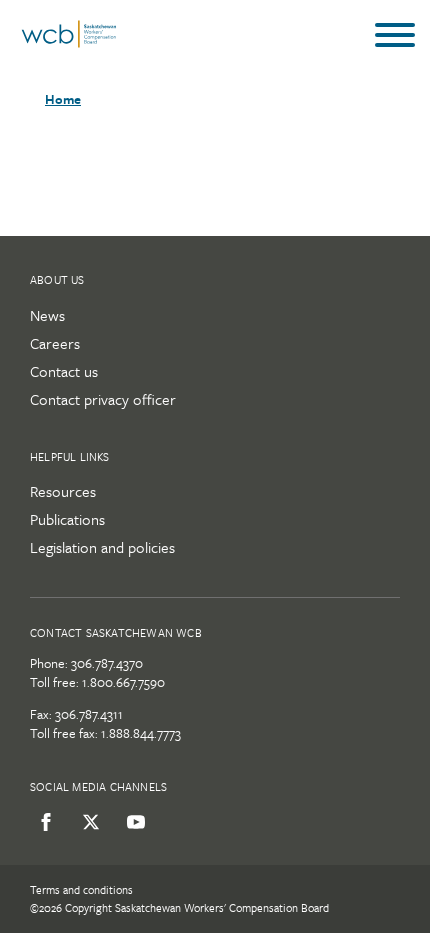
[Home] (69, 43)
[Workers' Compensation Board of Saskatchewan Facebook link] (42, 822)
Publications (67, 519)
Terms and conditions (81, 889)
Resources (63, 491)
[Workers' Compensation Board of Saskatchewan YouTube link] (132, 822)
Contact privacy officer (103, 399)
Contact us (64, 371)
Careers (55, 343)
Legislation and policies (102, 547)
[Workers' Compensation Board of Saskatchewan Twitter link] (87, 822)
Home (63, 99)
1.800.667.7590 (123, 682)
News (47, 315)
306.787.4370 (107, 663)
